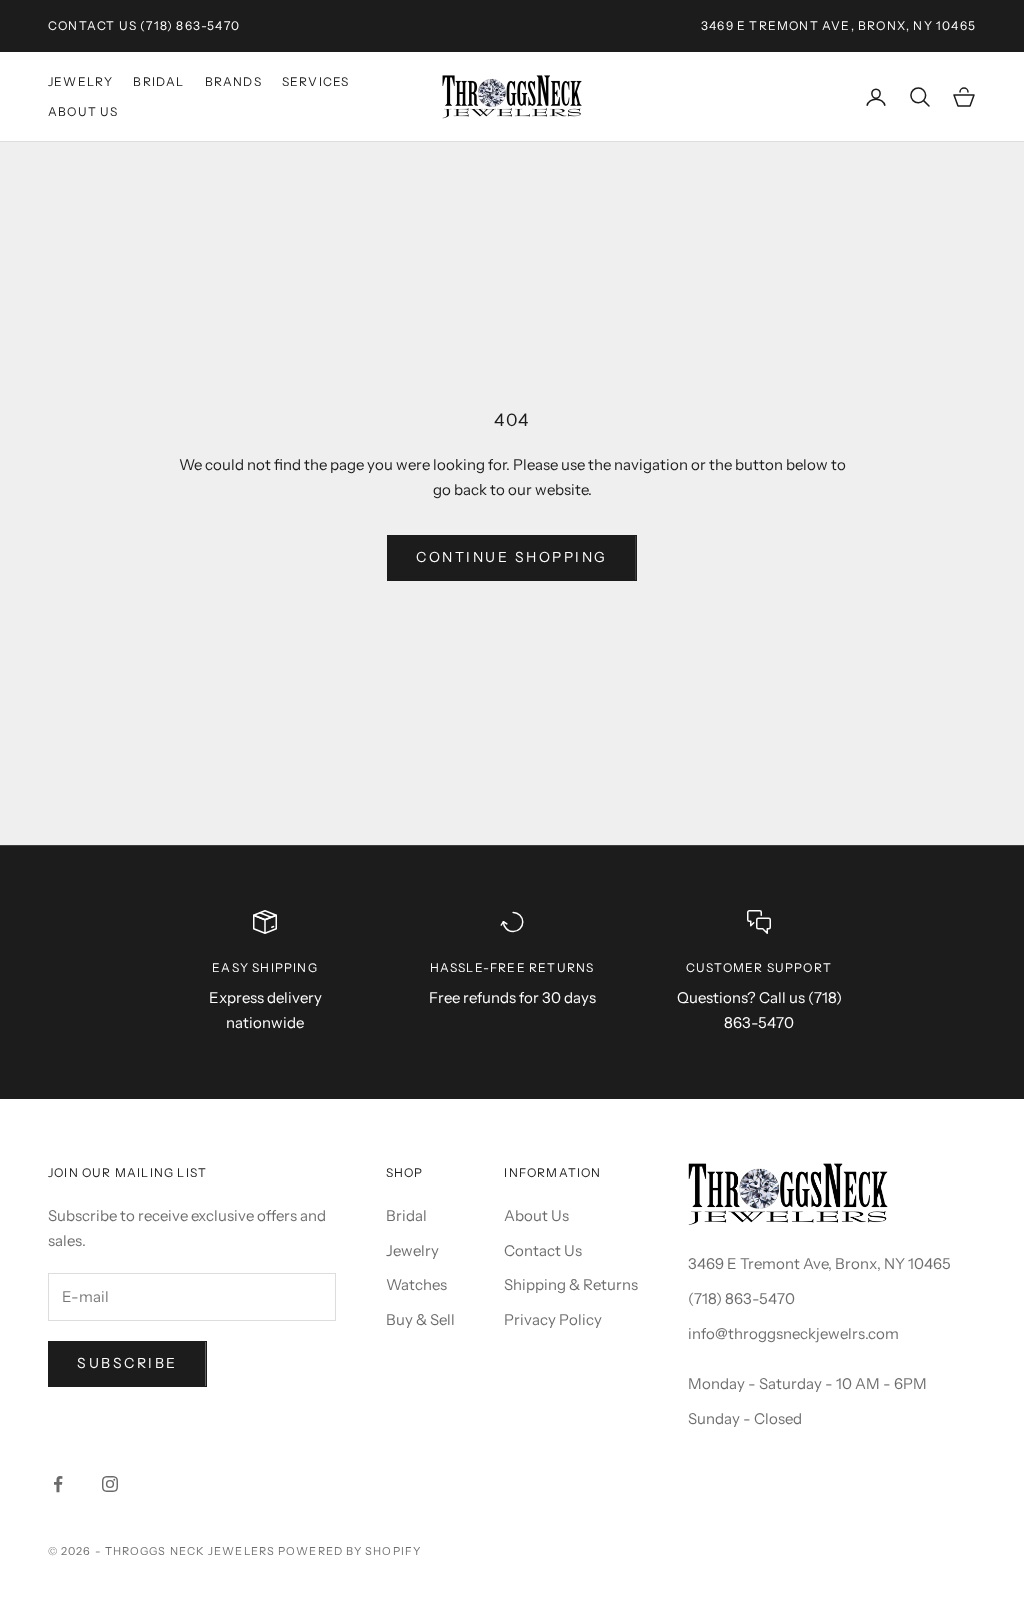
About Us (83, 111)
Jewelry (80, 81)
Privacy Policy (553, 1319)
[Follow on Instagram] (110, 1484)
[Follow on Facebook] (58, 1484)
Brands (233, 81)
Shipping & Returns (571, 1284)
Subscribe (127, 1363)
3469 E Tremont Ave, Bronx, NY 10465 (819, 1263)
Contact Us (92, 25)
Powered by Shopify (349, 1551)
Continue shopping (512, 557)
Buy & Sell (420, 1319)
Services (316, 81)
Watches (416, 1284)
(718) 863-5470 (190, 25)
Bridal (158, 81)
